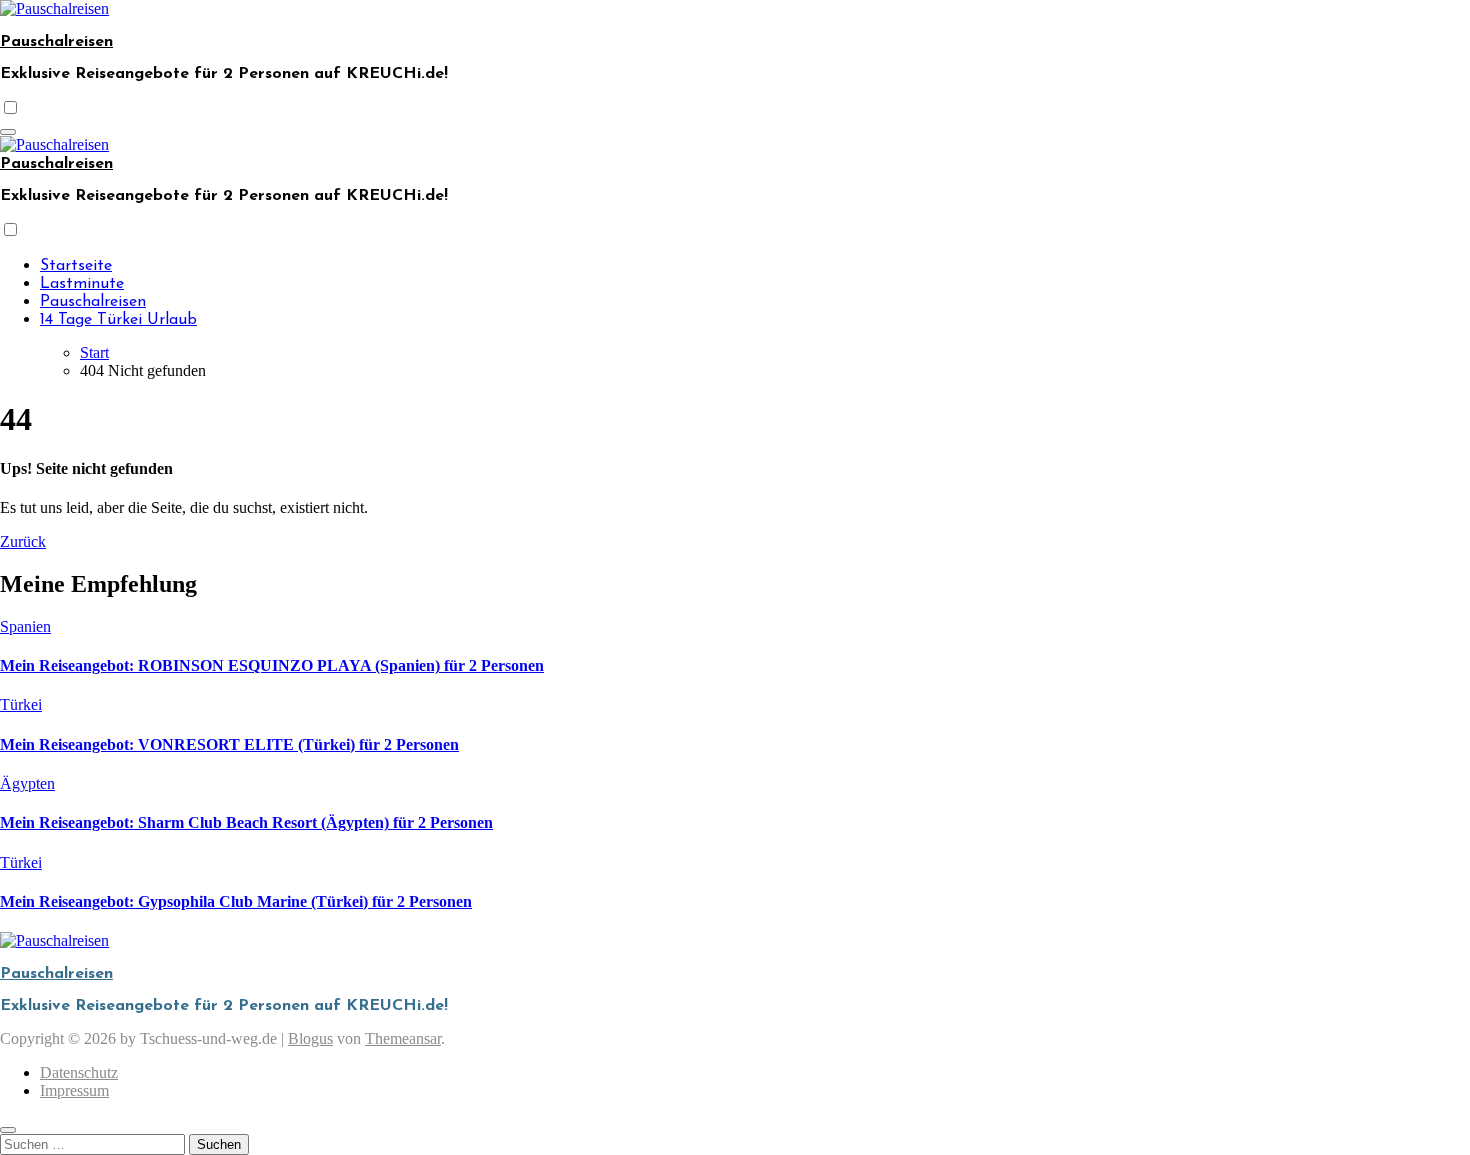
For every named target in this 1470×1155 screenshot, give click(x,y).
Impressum (74, 1090)
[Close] (8, 1130)
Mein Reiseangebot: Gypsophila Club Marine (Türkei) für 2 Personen (236, 901)
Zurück (23, 541)
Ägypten (27, 783)
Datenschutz (79, 1072)
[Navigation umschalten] (8, 132)
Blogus (310, 1038)
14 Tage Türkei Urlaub (118, 320)
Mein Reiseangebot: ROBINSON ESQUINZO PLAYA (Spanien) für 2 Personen (272, 665)
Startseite (76, 266)
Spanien (25, 626)
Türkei (21, 704)
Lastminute (82, 284)
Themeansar (403, 1038)
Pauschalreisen (56, 42)
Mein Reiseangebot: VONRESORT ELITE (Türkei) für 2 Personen (229, 744)
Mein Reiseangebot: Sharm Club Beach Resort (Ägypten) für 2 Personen (246, 822)
